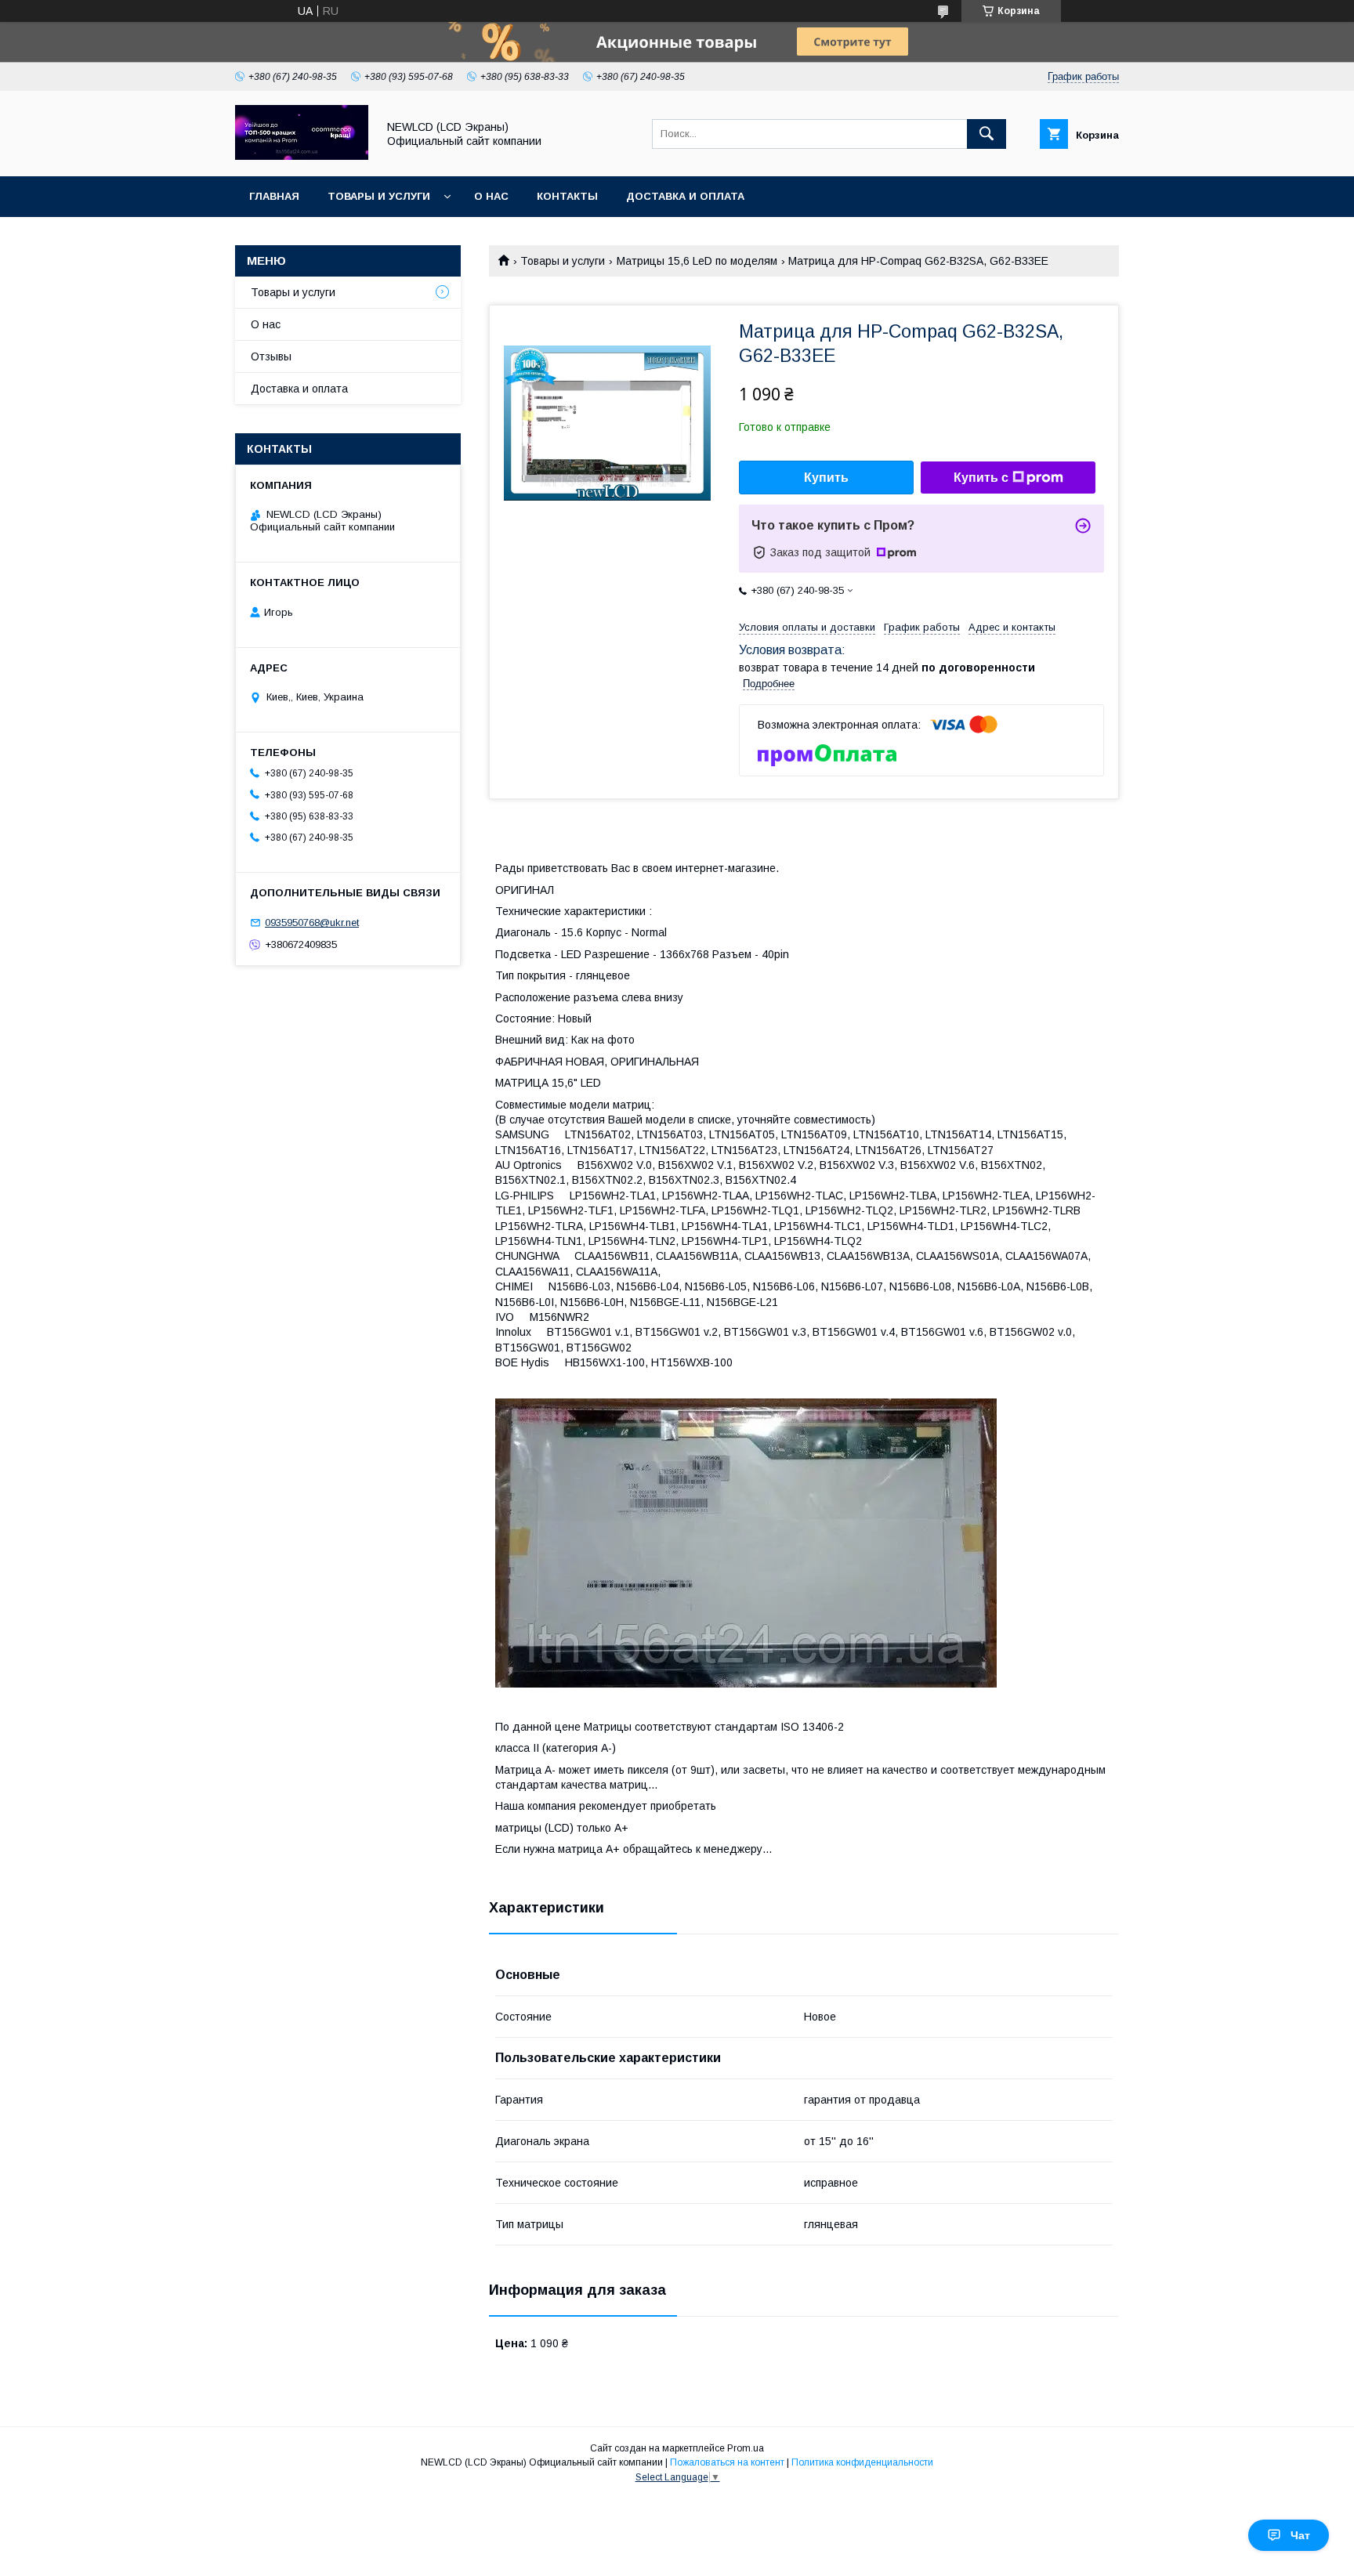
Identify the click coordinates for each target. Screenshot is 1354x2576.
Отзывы (271, 356)
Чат (1300, 2535)
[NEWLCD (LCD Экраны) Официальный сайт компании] (302, 156)
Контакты (567, 196)
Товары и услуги (379, 196)
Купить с (981, 478)
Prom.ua (746, 2448)
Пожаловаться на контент (727, 2462)
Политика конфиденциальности (862, 2462)
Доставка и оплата (685, 196)
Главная (274, 196)
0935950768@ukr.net (312, 923)
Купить (826, 478)
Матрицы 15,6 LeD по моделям (697, 261)
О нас (491, 196)
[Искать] (987, 134)
